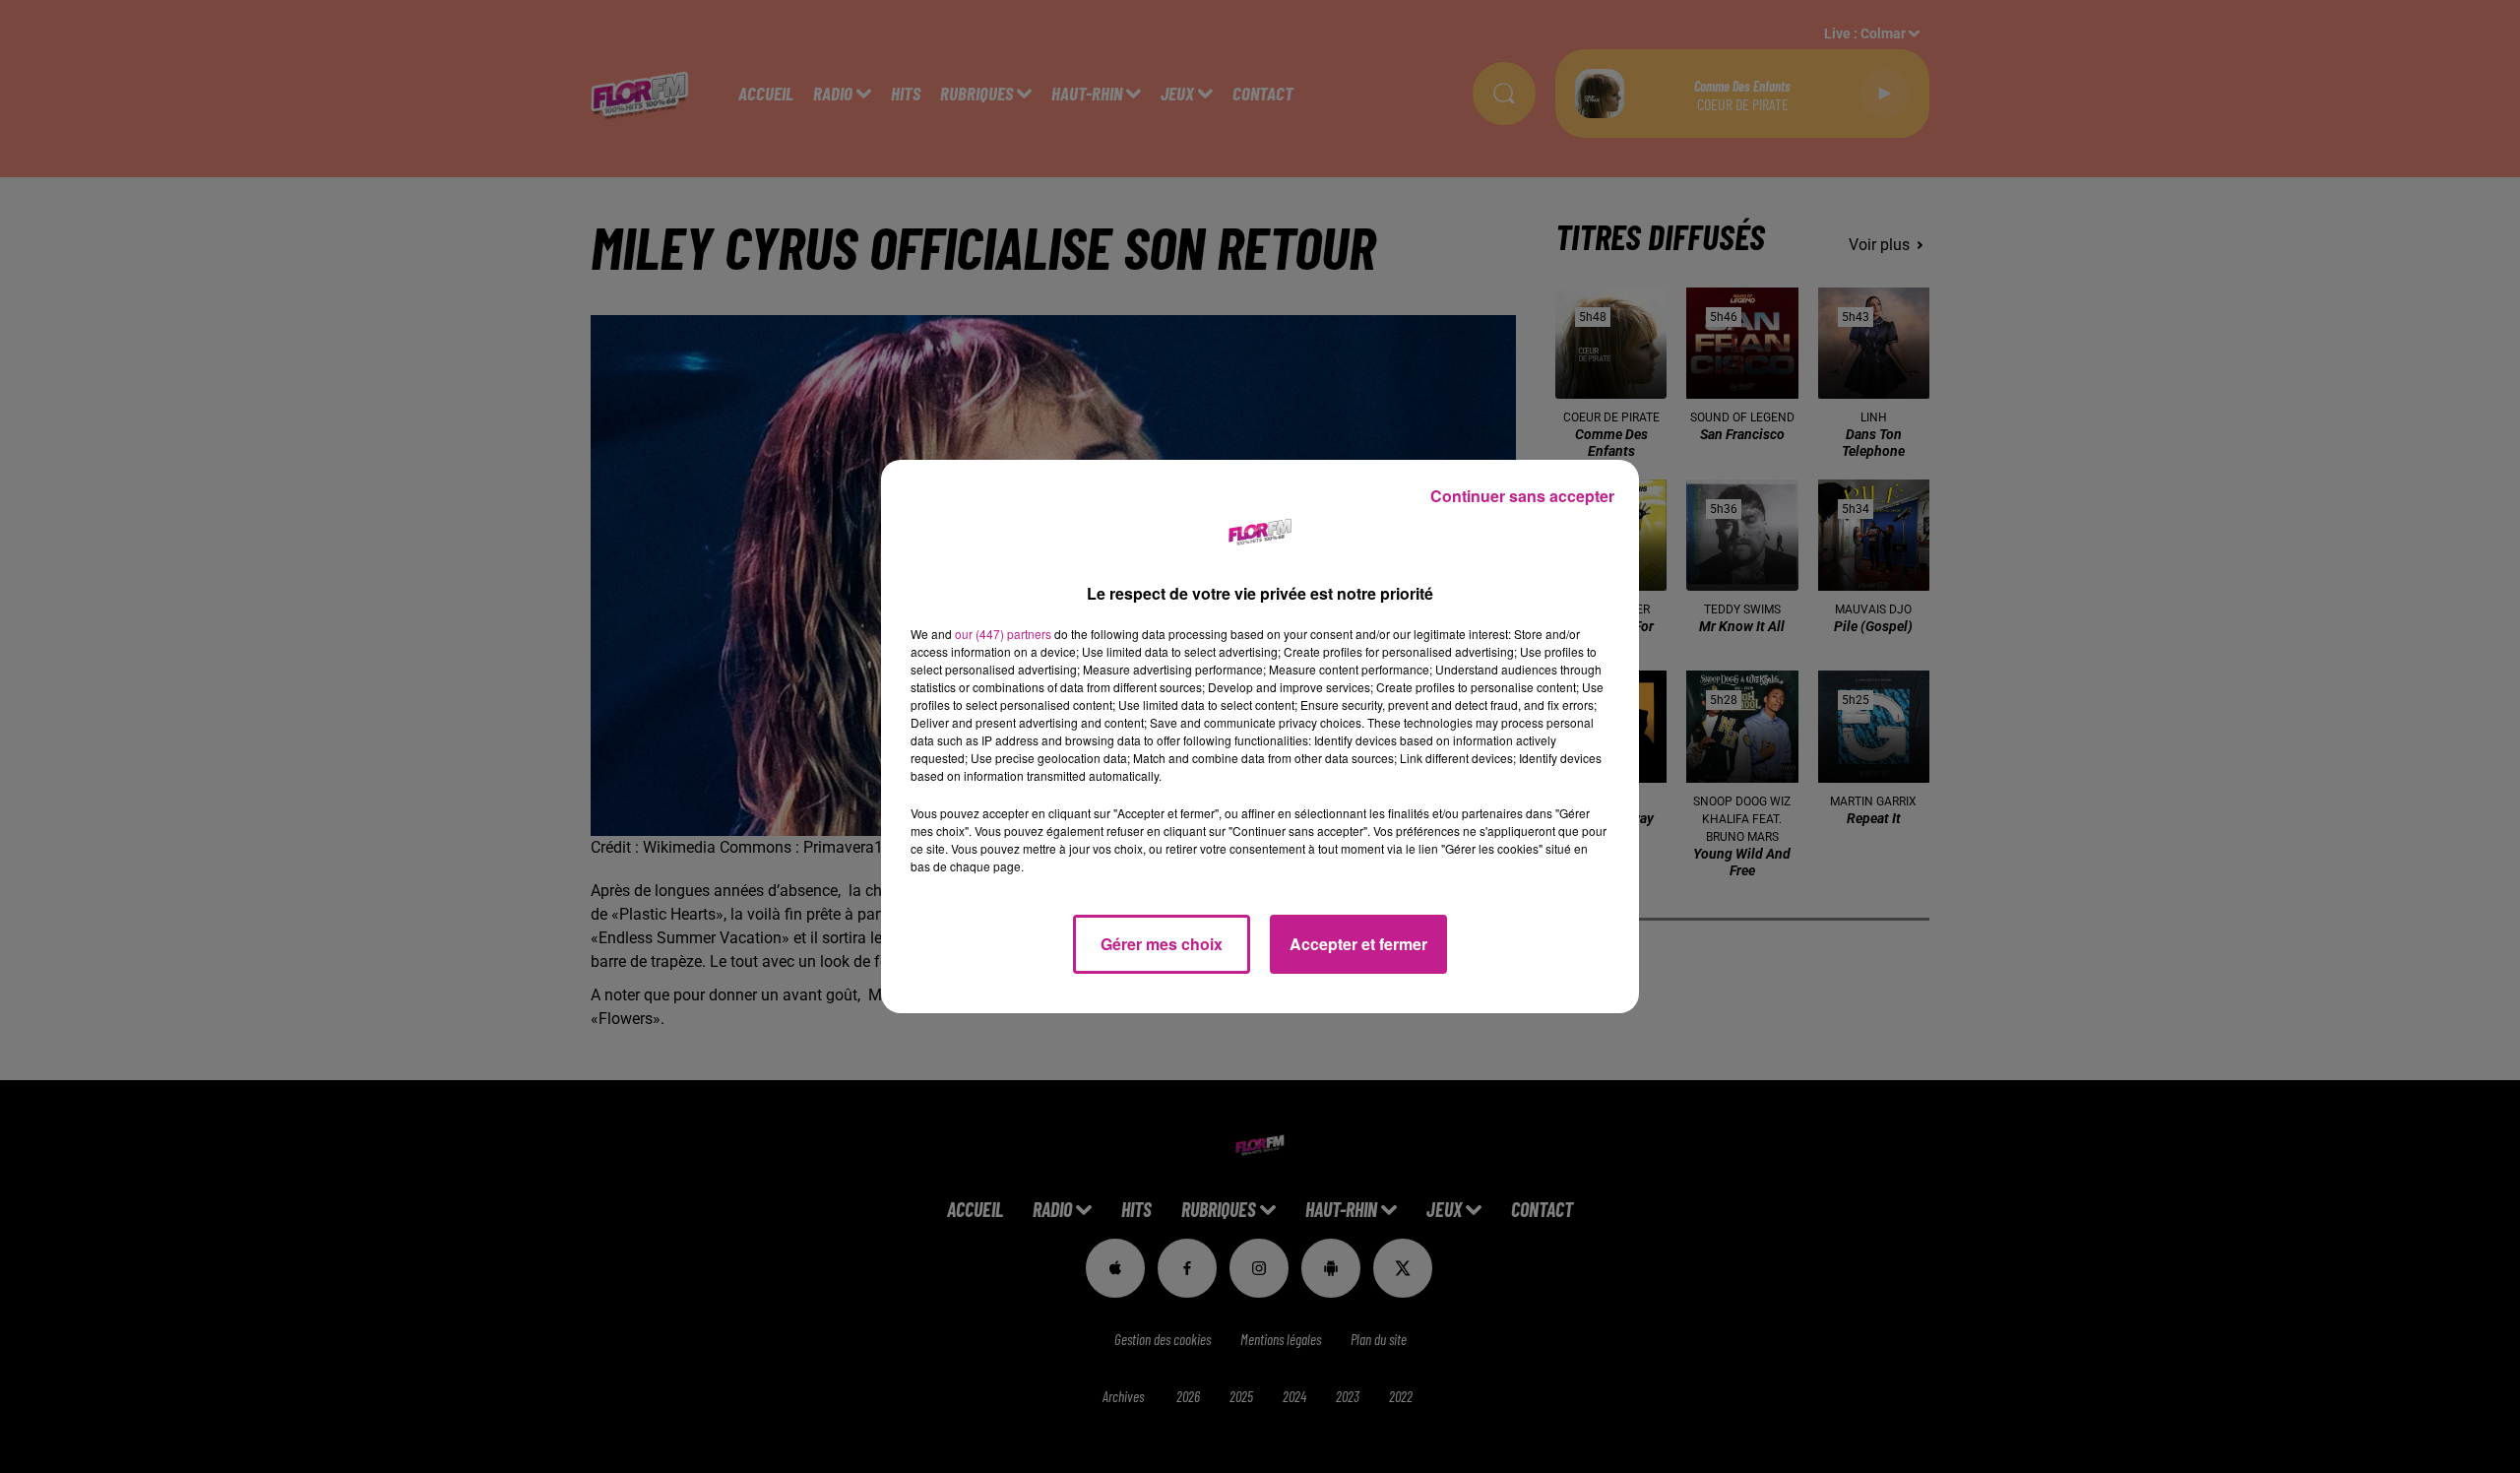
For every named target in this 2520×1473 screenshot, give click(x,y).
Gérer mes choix (1162, 944)
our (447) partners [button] (1003, 634)
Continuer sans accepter (1522, 496)
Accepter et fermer (1358, 944)
